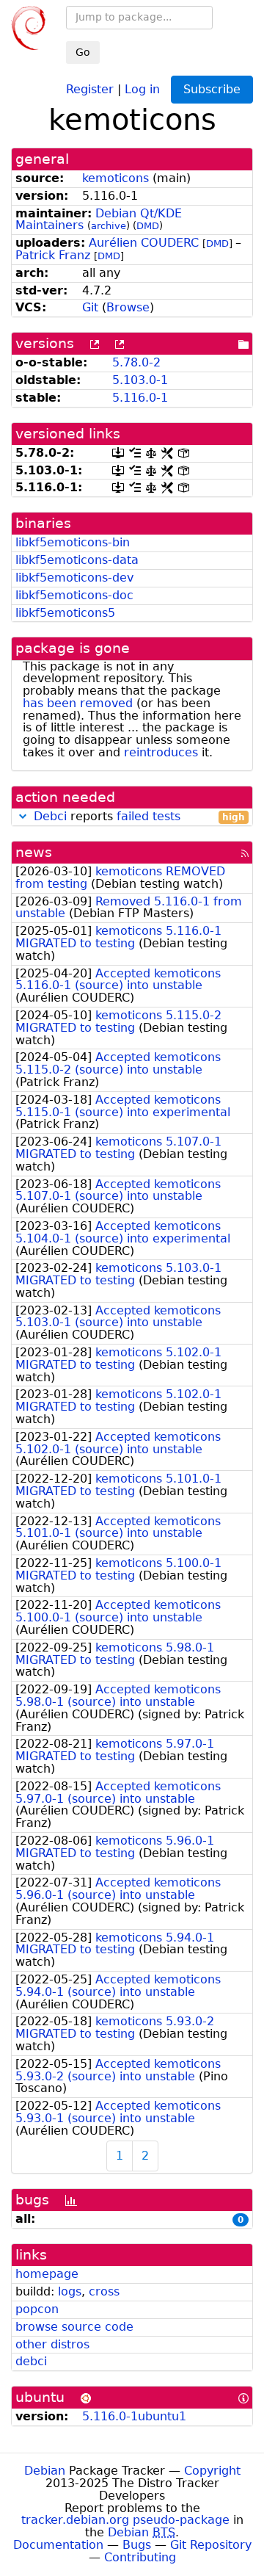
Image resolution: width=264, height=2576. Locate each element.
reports (139, 817)
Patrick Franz (53, 255)
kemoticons (115, 178)
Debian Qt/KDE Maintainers (99, 220)
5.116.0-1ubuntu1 (134, 2416)
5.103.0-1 (140, 380)
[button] (23, 816)
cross (104, 2291)
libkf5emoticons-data (77, 560)
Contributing (140, 2557)
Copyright (212, 2471)
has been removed (78, 703)
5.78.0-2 (136, 362)
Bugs (137, 2545)
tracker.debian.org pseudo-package (125, 2520)
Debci (50, 816)
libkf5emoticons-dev (74, 578)
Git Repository (211, 2545)
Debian (45, 2471)
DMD (148, 226)
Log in (142, 88)
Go (83, 52)
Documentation (58, 2545)
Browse (128, 307)
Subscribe (212, 89)
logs (70, 2291)
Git (90, 307)
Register (90, 88)
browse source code (74, 2327)
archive (109, 226)
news (34, 852)
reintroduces (161, 752)
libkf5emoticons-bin (73, 542)
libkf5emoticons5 (65, 613)
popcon (37, 2309)
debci (31, 2361)
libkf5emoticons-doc (74, 595)
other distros (52, 2344)
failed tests (148, 816)
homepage (47, 2274)
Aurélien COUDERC (144, 243)
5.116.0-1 (140, 398)
